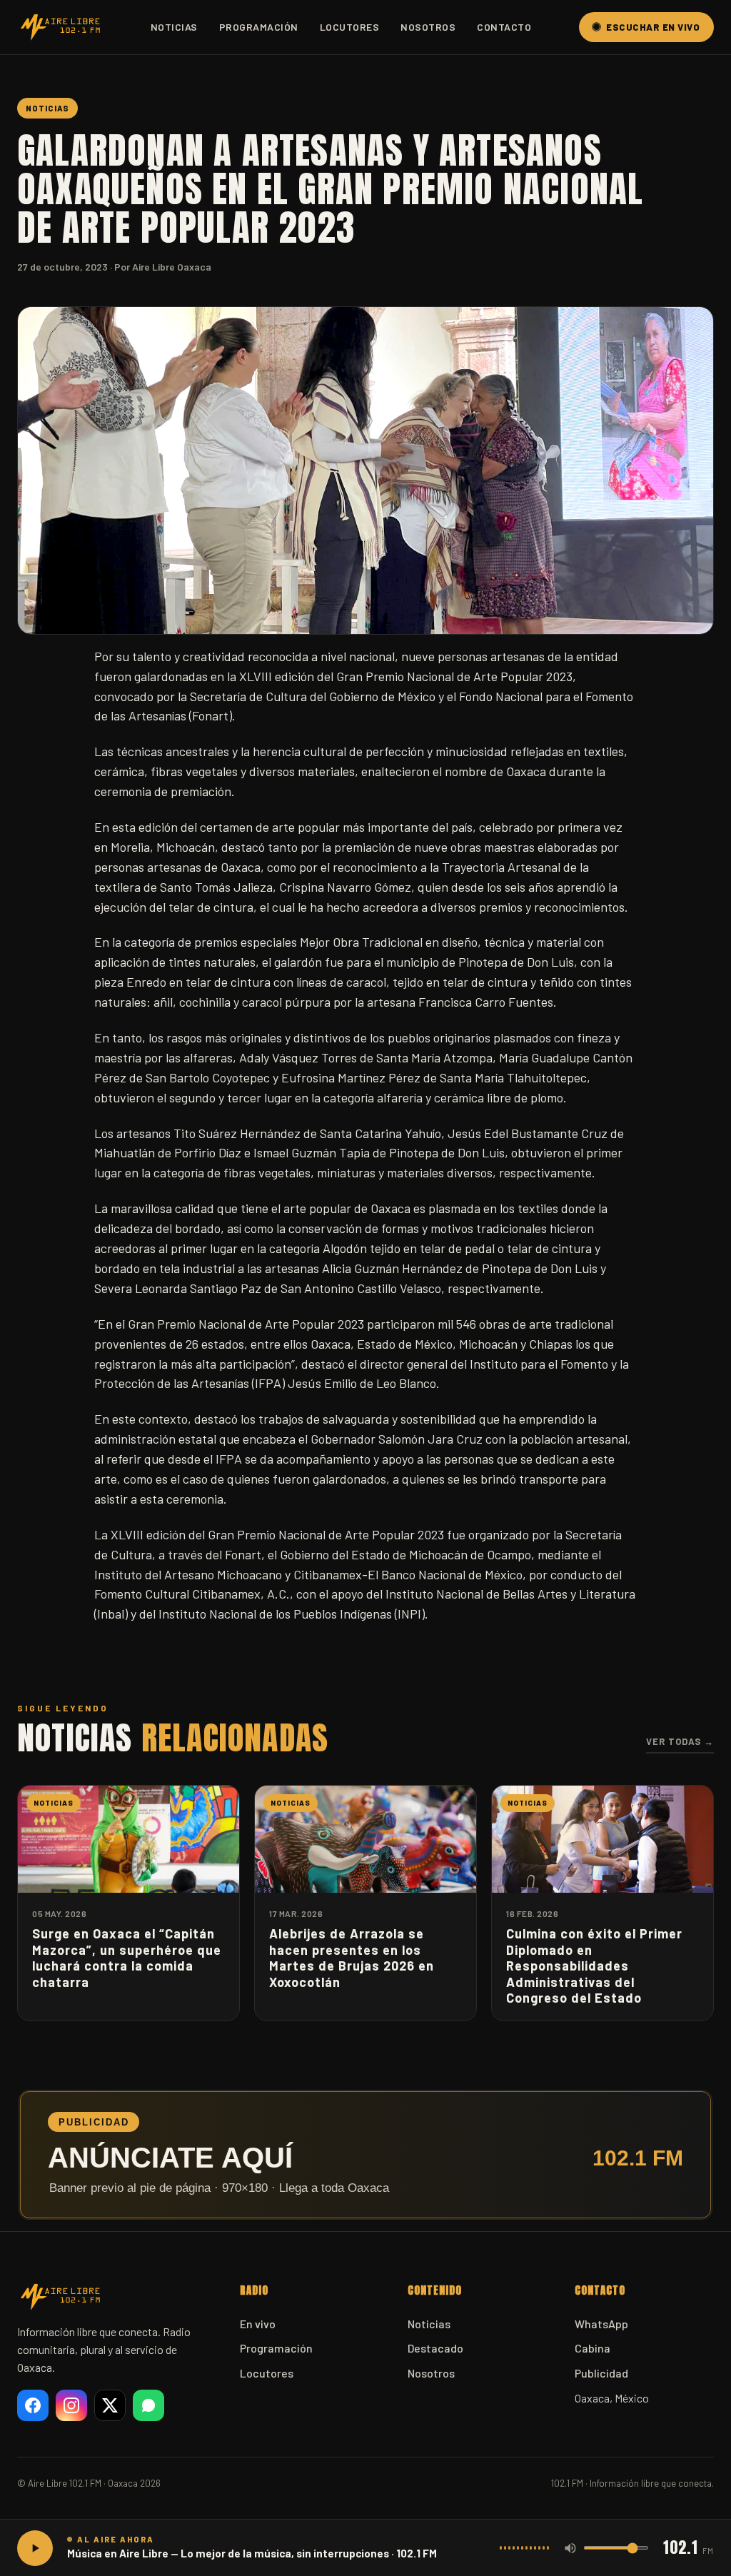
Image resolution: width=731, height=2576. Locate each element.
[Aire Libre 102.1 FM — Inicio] (60, 27)
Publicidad (601, 2373)
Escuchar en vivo (653, 27)
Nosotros (428, 27)
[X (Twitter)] (110, 2405)
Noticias (174, 27)
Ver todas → (680, 1741)
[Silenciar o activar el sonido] (570, 2548)
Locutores (350, 27)
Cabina (593, 2348)
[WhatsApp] (148, 2405)
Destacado (435, 2348)
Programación (259, 27)
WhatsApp (601, 2324)
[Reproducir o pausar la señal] (35, 2548)
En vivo (258, 2324)
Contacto (504, 27)
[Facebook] (33, 2405)
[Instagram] (71, 2405)
